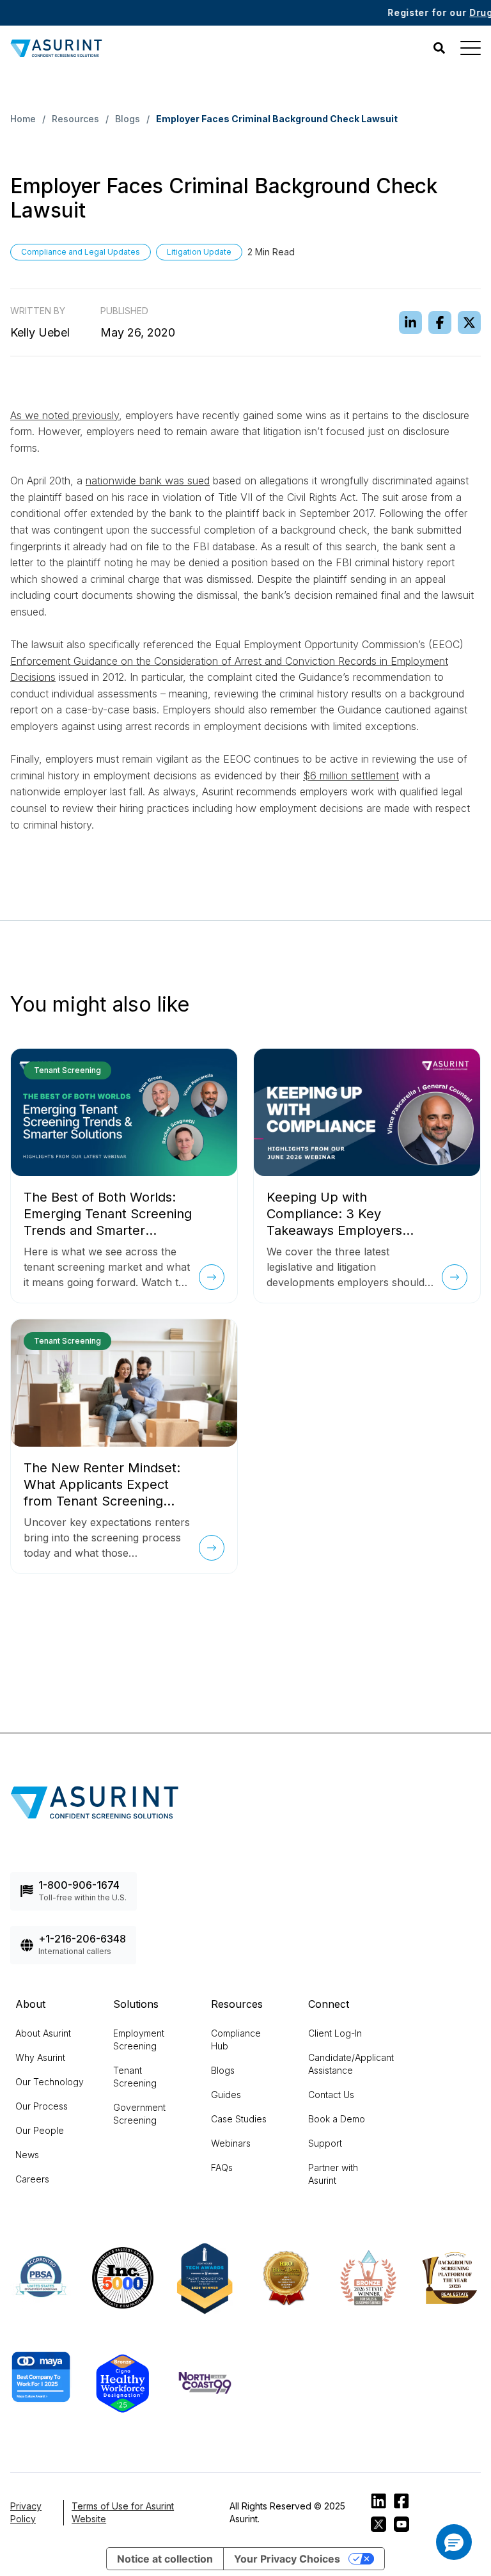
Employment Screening (139, 2039)
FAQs (222, 2167)
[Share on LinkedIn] (410, 322)
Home (23, 119)
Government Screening (139, 2114)
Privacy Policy (26, 2512)
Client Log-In (335, 2033)
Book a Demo (337, 2119)
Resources (75, 119)
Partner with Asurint (333, 2174)
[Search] (439, 48)
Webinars (231, 2143)
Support (325, 2143)
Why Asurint (40, 2057)
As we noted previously (65, 415)
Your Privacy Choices (287, 2559)
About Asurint (43, 2033)
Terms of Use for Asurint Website (123, 2512)
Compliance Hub (236, 2039)
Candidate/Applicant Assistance (351, 2064)
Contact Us (331, 2095)
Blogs (128, 119)
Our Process (42, 2106)
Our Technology (50, 2082)
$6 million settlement (351, 775)
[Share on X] (469, 322)
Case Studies (239, 2119)
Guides (226, 2095)
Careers (32, 2179)
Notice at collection (165, 2559)
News (27, 2155)
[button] (454, 2542)
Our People (40, 2130)
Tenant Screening (135, 2077)
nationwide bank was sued (148, 481)
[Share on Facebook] (440, 322)
